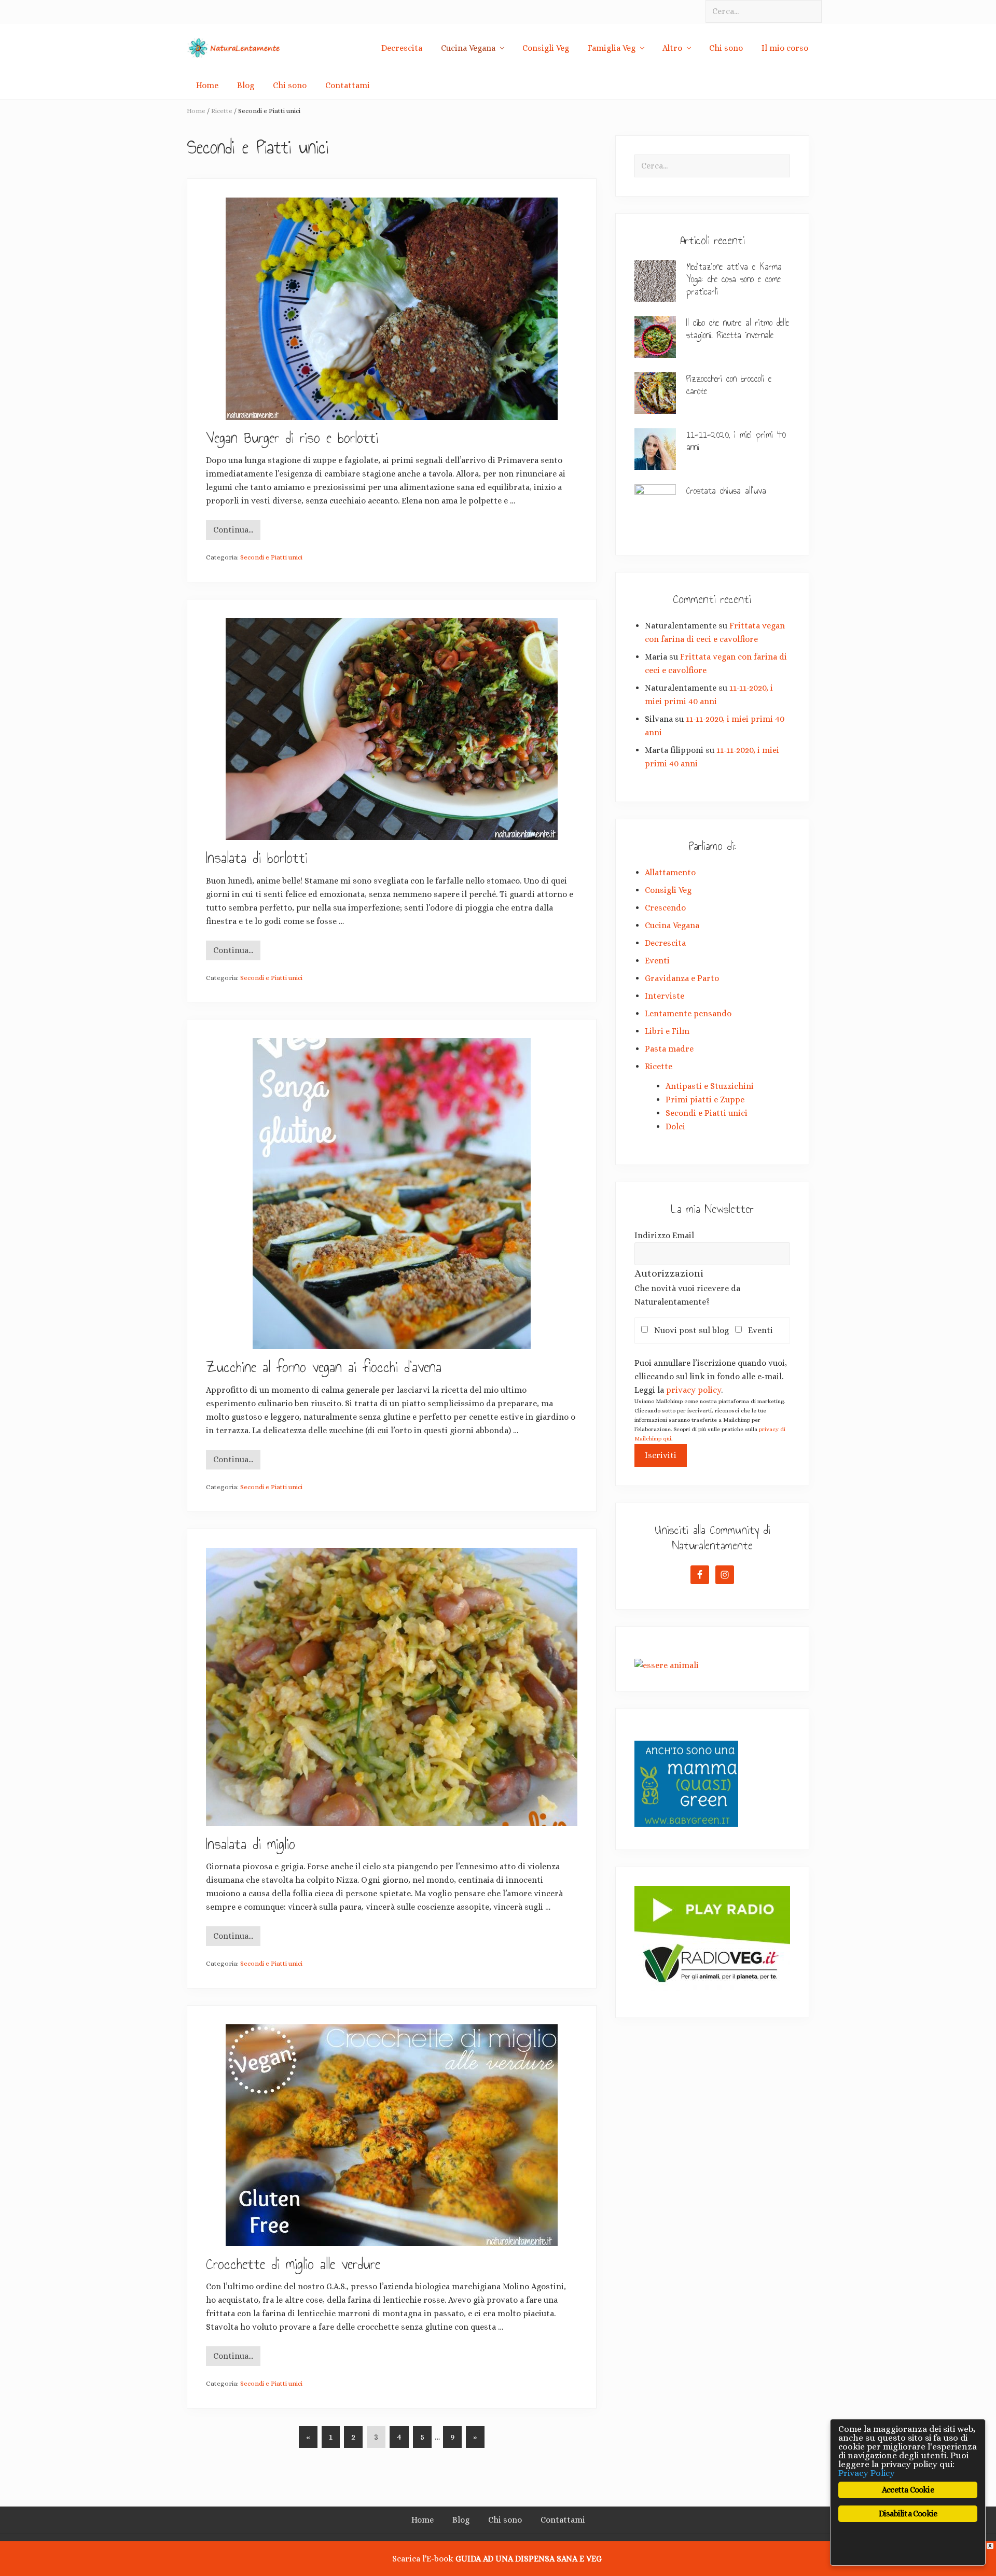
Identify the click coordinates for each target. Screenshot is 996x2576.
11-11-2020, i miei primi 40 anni (736, 441)
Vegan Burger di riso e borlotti (292, 438)
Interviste (665, 996)
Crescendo (665, 908)
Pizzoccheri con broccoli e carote (729, 385)
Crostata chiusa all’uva (726, 491)
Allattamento (670, 872)
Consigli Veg (668, 890)
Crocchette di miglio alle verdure (293, 2264)
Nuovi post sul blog (695, 1330)
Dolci (675, 1126)
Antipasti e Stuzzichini (710, 1086)
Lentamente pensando (688, 1013)
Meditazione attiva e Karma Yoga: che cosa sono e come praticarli (734, 279)
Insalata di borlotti (257, 858)
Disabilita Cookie (908, 2514)
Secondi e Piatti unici (271, 557)
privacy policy (694, 1390)
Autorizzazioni (669, 1273)
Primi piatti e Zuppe (705, 1100)
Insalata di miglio (251, 1844)
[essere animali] (667, 1665)
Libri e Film (667, 1031)
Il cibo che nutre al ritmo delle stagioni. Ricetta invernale (738, 329)
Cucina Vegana (672, 925)
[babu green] (686, 1824)
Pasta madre (669, 1049)
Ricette (659, 1066)
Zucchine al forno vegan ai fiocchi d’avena (324, 1367)
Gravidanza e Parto (682, 978)
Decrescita (665, 943)
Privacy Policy (867, 2473)
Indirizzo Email (664, 1235)
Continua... (233, 532)
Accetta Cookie (908, 2490)
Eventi (657, 961)
